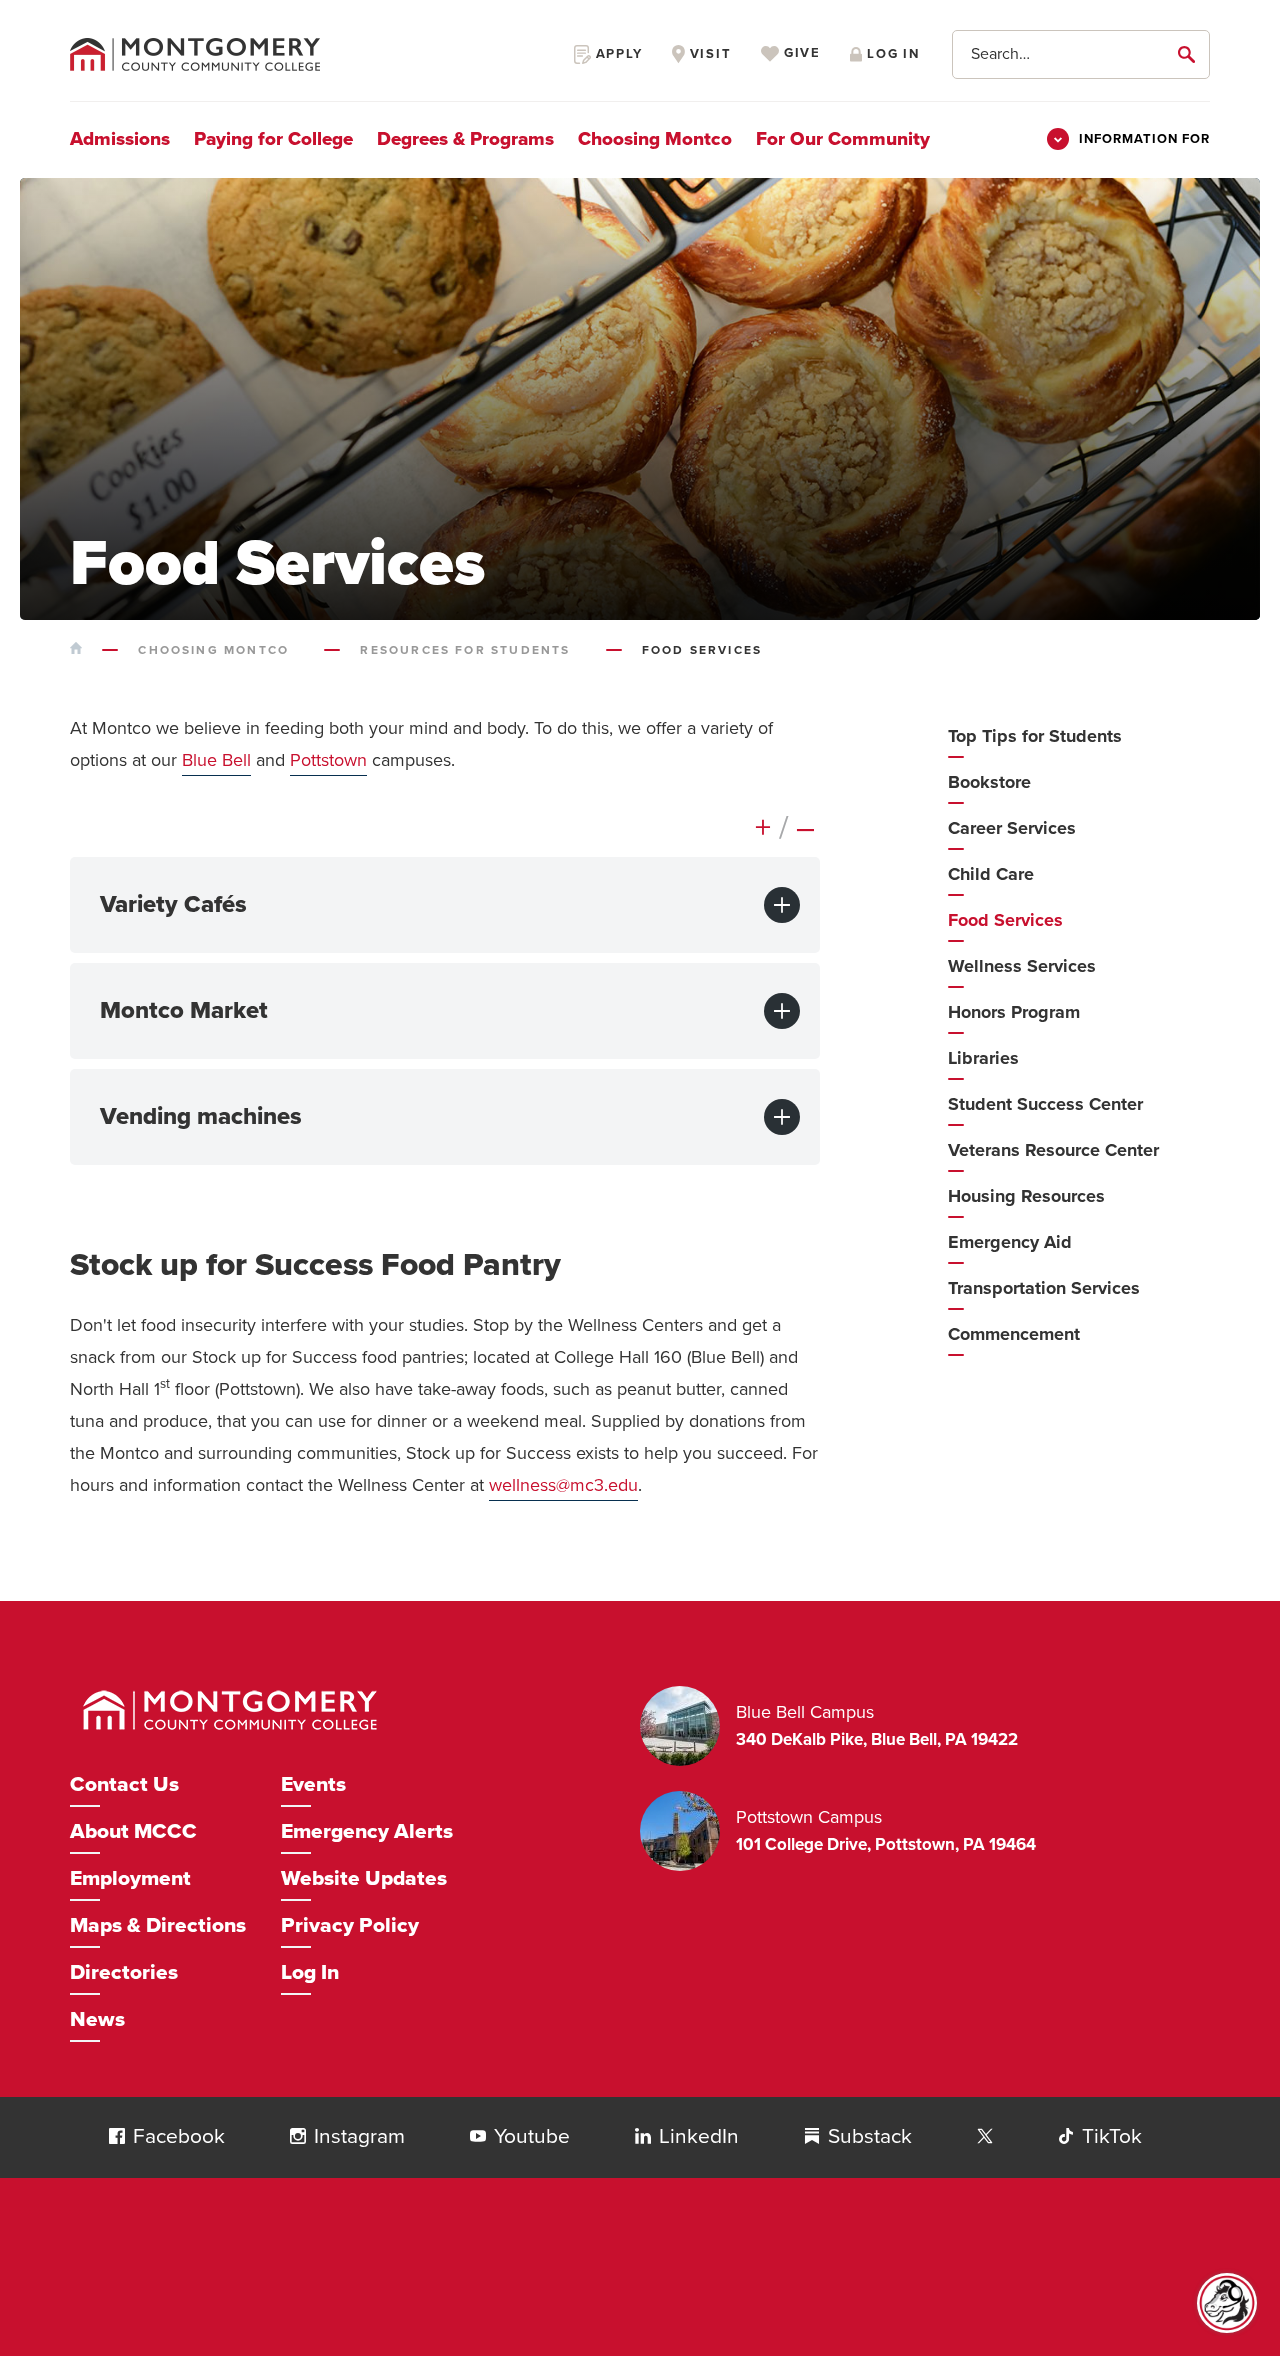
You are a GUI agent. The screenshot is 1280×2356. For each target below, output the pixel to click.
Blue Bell (216, 760)
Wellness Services (1022, 966)
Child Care (991, 874)
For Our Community (843, 139)
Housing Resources (1026, 1196)
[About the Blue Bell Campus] (688, 1726)
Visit (708, 54)
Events (313, 1784)
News (97, 2019)
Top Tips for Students (1035, 736)
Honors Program (1014, 1012)
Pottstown (328, 760)
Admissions (120, 139)
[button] (117, 2136)
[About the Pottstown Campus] (688, 1831)
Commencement (1014, 1334)
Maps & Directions (158, 1925)
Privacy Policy (350, 1925)
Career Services (1012, 828)
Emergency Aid (1010, 1242)
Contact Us (124, 1784)
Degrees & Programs (465, 139)
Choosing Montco (655, 139)
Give (800, 54)
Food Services (1005, 920)
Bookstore (989, 782)
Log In (310, 1972)
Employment (130, 1878)
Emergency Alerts (367, 1831)
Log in (891, 54)
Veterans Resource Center (1053, 1150)
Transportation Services (1044, 1288)
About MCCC (133, 1831)
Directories (124, 1972)
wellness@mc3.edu (563, 1485)
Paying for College (273, 139)
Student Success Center (1045, 1104)
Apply (617, 54)
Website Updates (364, 1878)
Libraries (983, 1058)
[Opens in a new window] (985, 2137)
